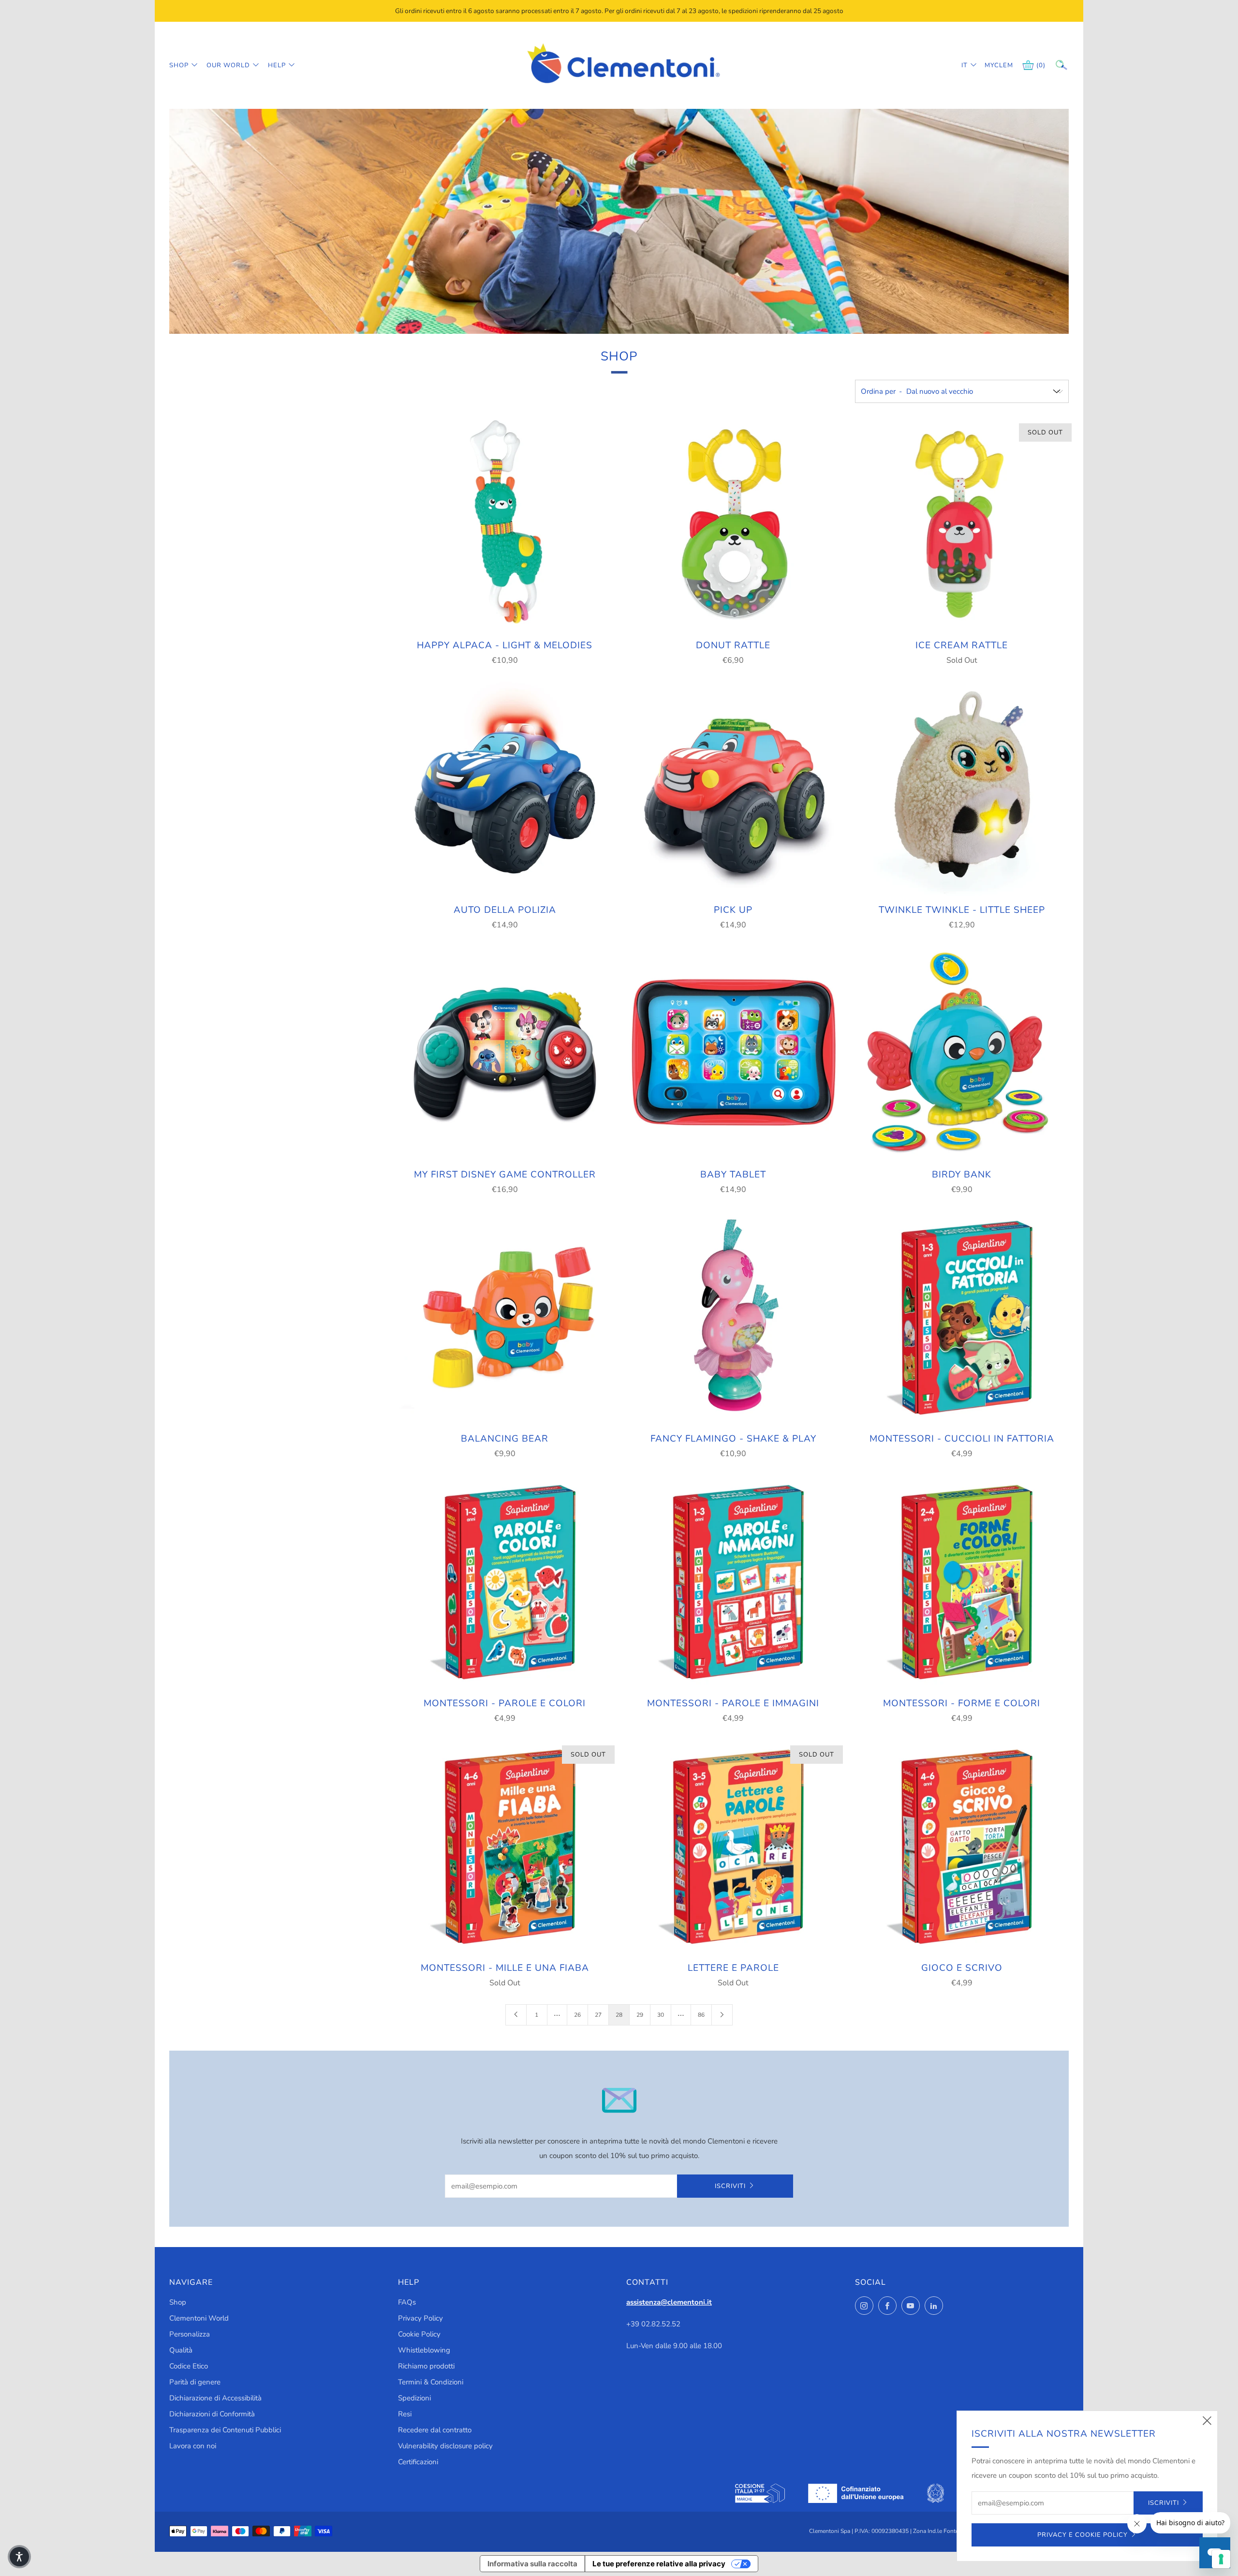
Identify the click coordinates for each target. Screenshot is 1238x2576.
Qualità (181, 2350)
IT (965, 65)
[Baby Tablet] (733, 1053)
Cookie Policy (419, 2334)
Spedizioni (414, 2398)
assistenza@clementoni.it (669, 2302)
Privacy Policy (420, 2318)
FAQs (407, 2302)
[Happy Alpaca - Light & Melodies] (505, 524)
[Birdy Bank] (961, 1053)
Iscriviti (730, 2186)
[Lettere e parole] (733, 1846)
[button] (19, 2557)
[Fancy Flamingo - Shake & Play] (733, 1318)
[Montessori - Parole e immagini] (733, 1582)
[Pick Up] (733, 789)
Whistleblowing (424, 2350)
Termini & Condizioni (431, 2382)
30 (661, 2015)
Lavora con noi (193, 2446)
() (1041, 65)
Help (277, 65)
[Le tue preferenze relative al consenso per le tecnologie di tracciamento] (1221, 2559)
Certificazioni (418, 2462)
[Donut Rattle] (733, 524)
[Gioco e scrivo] (961, 1846)
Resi (405, 2414)
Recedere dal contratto (435, 2430)
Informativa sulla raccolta (532, 2564)
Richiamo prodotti (426, 2366)
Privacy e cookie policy (1083, 2535)
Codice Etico (189, 2366)
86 (701, 2015)
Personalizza (190, 2334)
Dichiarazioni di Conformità (212, 2414)
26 (577, 2015)
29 (640, 2015)
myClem (992, 65)
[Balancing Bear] (505, 1318)
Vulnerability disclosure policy (445, 2446)
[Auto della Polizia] (505, 789)
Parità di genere (195, 2382)
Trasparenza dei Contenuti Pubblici (225, 2430)
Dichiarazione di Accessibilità (215, 2398)
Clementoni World (199, 2318)
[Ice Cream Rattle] (961, 524)
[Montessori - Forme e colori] (961, 1582)
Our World (228, 65)
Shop (179, 65)
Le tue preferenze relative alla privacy (659, 2564)
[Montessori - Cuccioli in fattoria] (961, 1318)
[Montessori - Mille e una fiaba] (505, 1846)
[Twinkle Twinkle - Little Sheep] (961, 789)
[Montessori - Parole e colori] (505, 1582)
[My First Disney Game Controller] (505, 1053)
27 (598, 2015)
